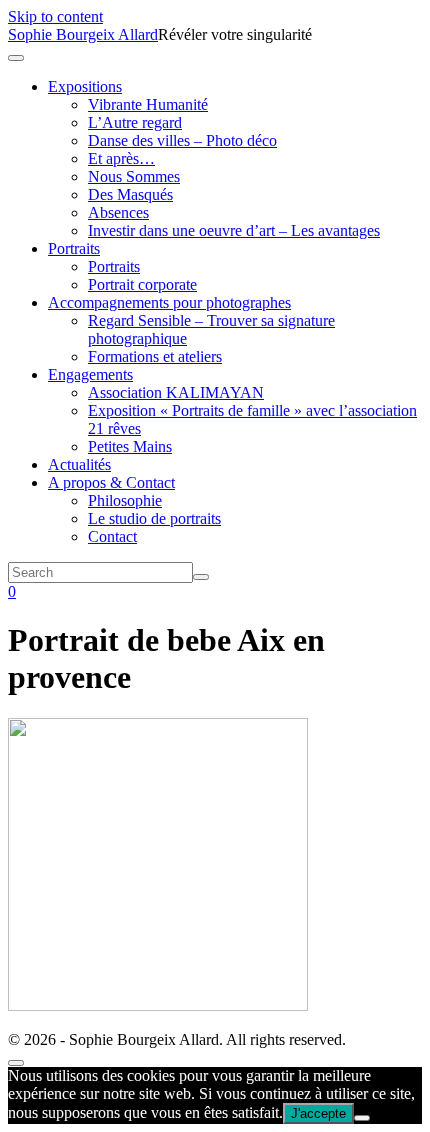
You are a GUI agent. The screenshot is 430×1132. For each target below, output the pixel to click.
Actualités (79, 464)
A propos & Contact (111, 482)
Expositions (85, 86)
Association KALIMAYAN (176, 392)
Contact (112, 536)
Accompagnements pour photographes (169, 302)
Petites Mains (130, 446)
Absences (118, 212)
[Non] (362, 1118)
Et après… (121, 158)
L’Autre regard (135, 122)
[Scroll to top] (16, 1063)
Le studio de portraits (154, 518)
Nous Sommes (134, 176)
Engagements (90, 374)
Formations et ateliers (155, 356)
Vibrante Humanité (148, 104)
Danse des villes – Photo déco (182, 140)
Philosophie (125, 500)
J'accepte (318, 1113)
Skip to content (55, 16)
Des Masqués (130, 194)
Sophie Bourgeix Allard (83, 34)
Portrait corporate (142, 284)
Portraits (74, 248)
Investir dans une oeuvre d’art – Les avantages (234, 230)
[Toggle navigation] (16, 58)
